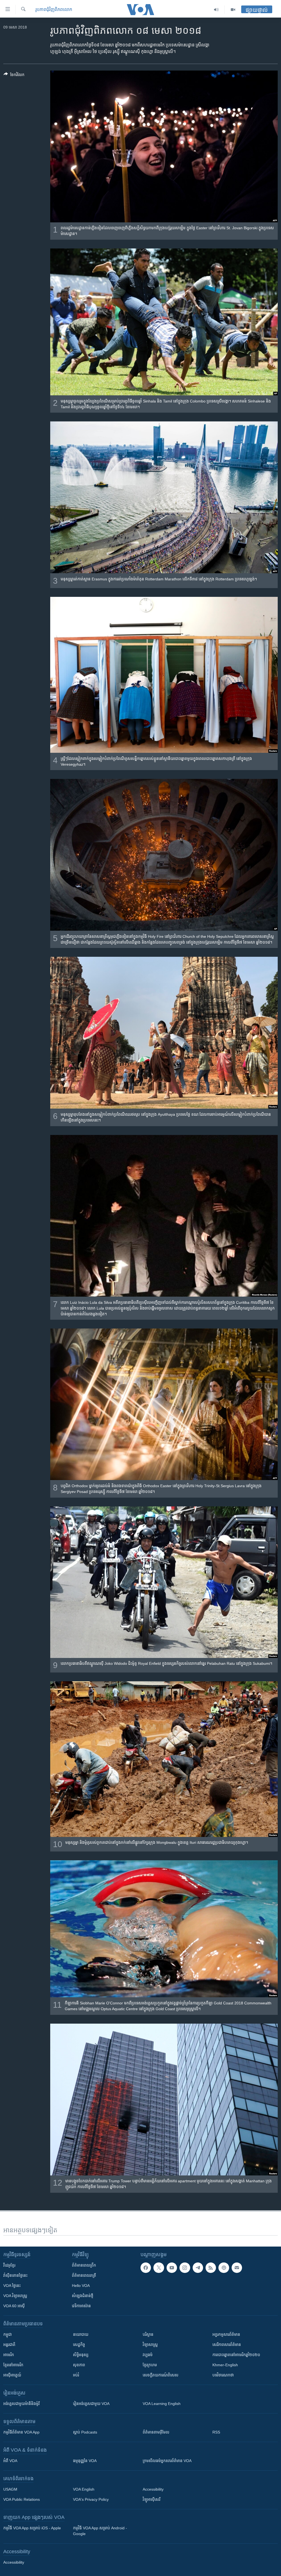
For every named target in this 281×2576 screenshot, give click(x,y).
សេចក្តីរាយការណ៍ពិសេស (161, 2375)
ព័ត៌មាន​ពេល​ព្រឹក (84, 2265)
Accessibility (153, 2489)
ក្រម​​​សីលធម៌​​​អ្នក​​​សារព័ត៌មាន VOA (167, 2461)
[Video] (233, 10)
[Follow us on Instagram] (185, 2268)
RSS (216, 2432)
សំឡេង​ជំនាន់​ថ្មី (83, 2296)
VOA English (84, 2489)
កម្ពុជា (8, 2334)
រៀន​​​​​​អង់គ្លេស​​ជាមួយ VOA (91, 2404)
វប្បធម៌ (148, 2355)
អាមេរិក (9, 2355)
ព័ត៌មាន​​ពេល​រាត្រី (84, 2275)
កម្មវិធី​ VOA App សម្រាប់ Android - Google (100, 2531)
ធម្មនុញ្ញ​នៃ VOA (85, 2461)
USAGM (10, 2489)
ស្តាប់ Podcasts (85, 2432)
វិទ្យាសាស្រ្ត (150, 2345)
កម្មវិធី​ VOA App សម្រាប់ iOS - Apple (32, 2528)
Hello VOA (81, 2286)
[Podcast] (224, 2268)
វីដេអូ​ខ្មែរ (9, 2265)
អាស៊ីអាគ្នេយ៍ (12, 2375)
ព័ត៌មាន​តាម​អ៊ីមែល (156, 2432)
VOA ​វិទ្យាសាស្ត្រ (15, 2296)
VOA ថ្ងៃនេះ (12, 2286)
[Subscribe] (237, 2268)
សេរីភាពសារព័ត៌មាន (227, 2345)
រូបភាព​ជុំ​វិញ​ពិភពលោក (54, 9)
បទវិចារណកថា (223, 2375)
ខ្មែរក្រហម (150, 2365)
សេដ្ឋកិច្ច (79, 2345)
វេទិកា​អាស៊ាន (81, 2306)
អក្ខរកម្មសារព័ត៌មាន (226, 2334)
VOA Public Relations (22, 2499)
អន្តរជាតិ (9, 2345)
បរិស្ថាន (148, 2334)
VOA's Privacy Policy (91, 2499)
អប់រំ (76, 2375)
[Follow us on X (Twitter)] (159, 2268)
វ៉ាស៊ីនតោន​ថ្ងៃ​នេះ (15, 2275)
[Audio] (216, 10)
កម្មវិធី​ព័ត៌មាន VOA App (21, 2432)
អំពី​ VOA (10, 2461)
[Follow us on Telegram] (198, 2268)
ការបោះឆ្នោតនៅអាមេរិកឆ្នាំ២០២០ (236, 2355)
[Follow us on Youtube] (172, 2268)
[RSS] (211, 2268)
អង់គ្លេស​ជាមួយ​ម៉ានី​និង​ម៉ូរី (21, 2404)
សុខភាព (79, 2365)
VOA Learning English (162, 2404)
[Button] (14, 76)
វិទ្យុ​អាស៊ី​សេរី (151, 2499)
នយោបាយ (81, 2334)
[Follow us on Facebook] (146, 2268)
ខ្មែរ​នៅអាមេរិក (13, 2365)
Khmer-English (225, 2365)
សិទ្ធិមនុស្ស (81, 2355)
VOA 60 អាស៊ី (14, 2306)
